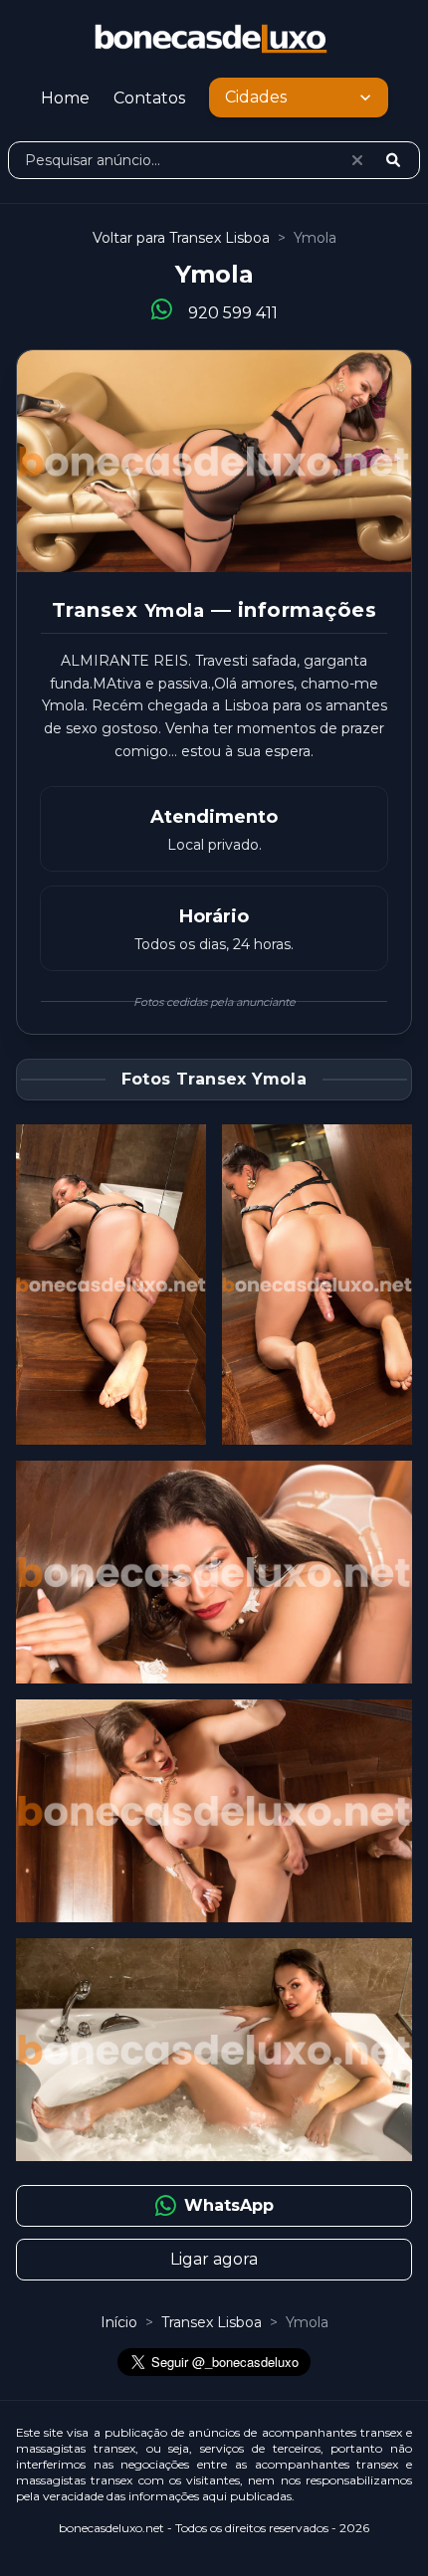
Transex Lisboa (214, 2322)
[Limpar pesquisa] (357, 160)
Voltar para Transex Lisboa (181, 238)
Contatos (149, 98)
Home (65, 98)
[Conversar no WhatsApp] (162, 310)
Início (119, 2322)
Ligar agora (214, 2259)
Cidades (256, 97)
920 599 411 (233, 313)
